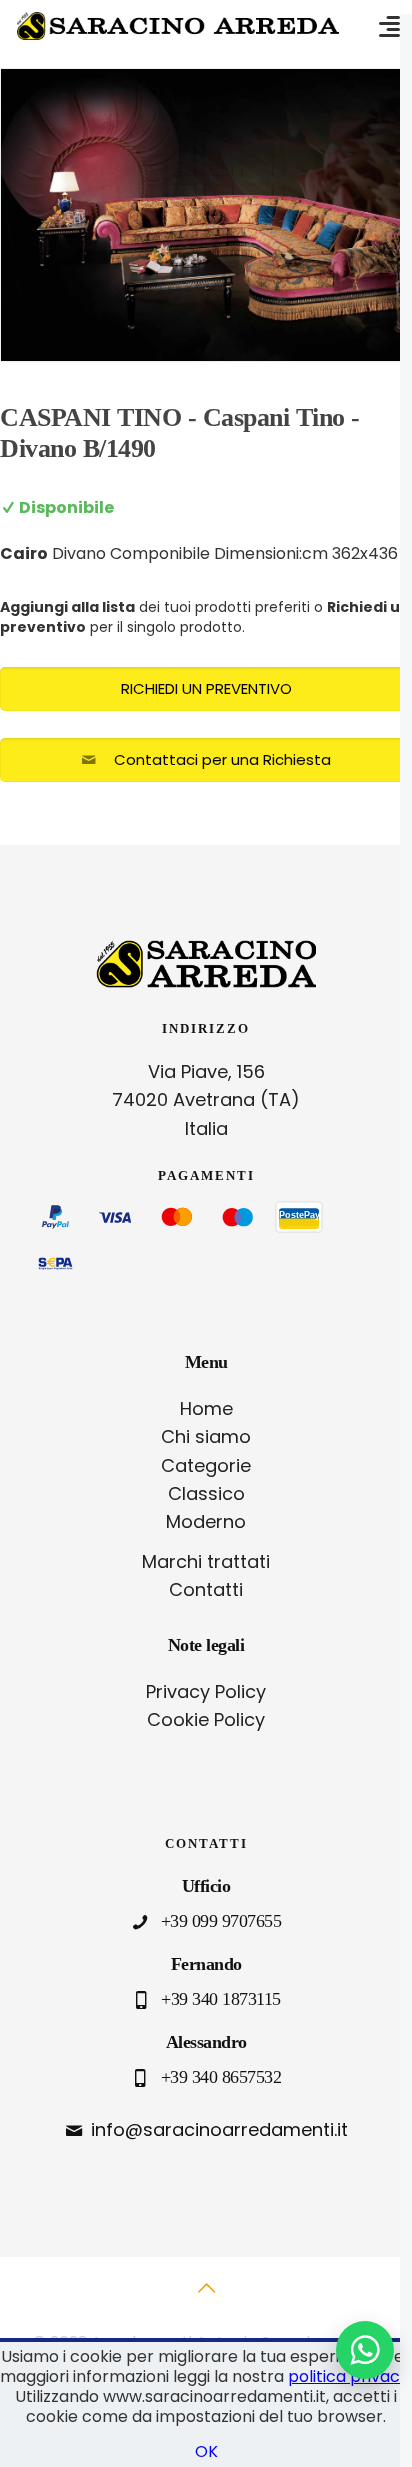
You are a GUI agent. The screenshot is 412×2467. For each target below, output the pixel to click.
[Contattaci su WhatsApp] (365, 2350)
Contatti (206, 1589)
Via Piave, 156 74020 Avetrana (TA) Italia (206, 1100)
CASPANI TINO (90, 417)
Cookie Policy (206, 1719)
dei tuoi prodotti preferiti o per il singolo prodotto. (205, 617)
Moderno (206, 1521)
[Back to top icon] (206, 2299)
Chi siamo (206, 1436)
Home (206, 1408)
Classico (206, 1493)
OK (206, 2451)
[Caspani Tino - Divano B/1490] (206, 215)
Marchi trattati (206, 1561)
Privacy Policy (206, 1691)
